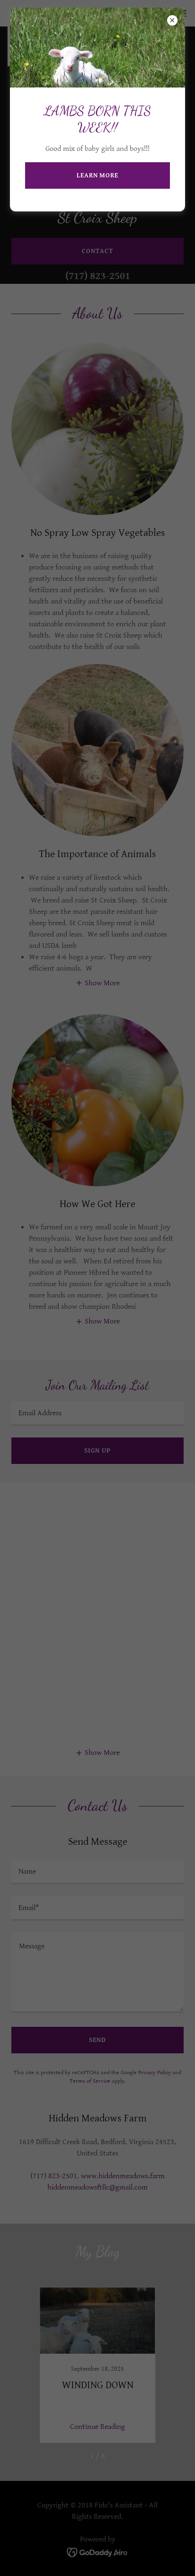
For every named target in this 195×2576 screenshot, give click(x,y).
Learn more (97, 175)
